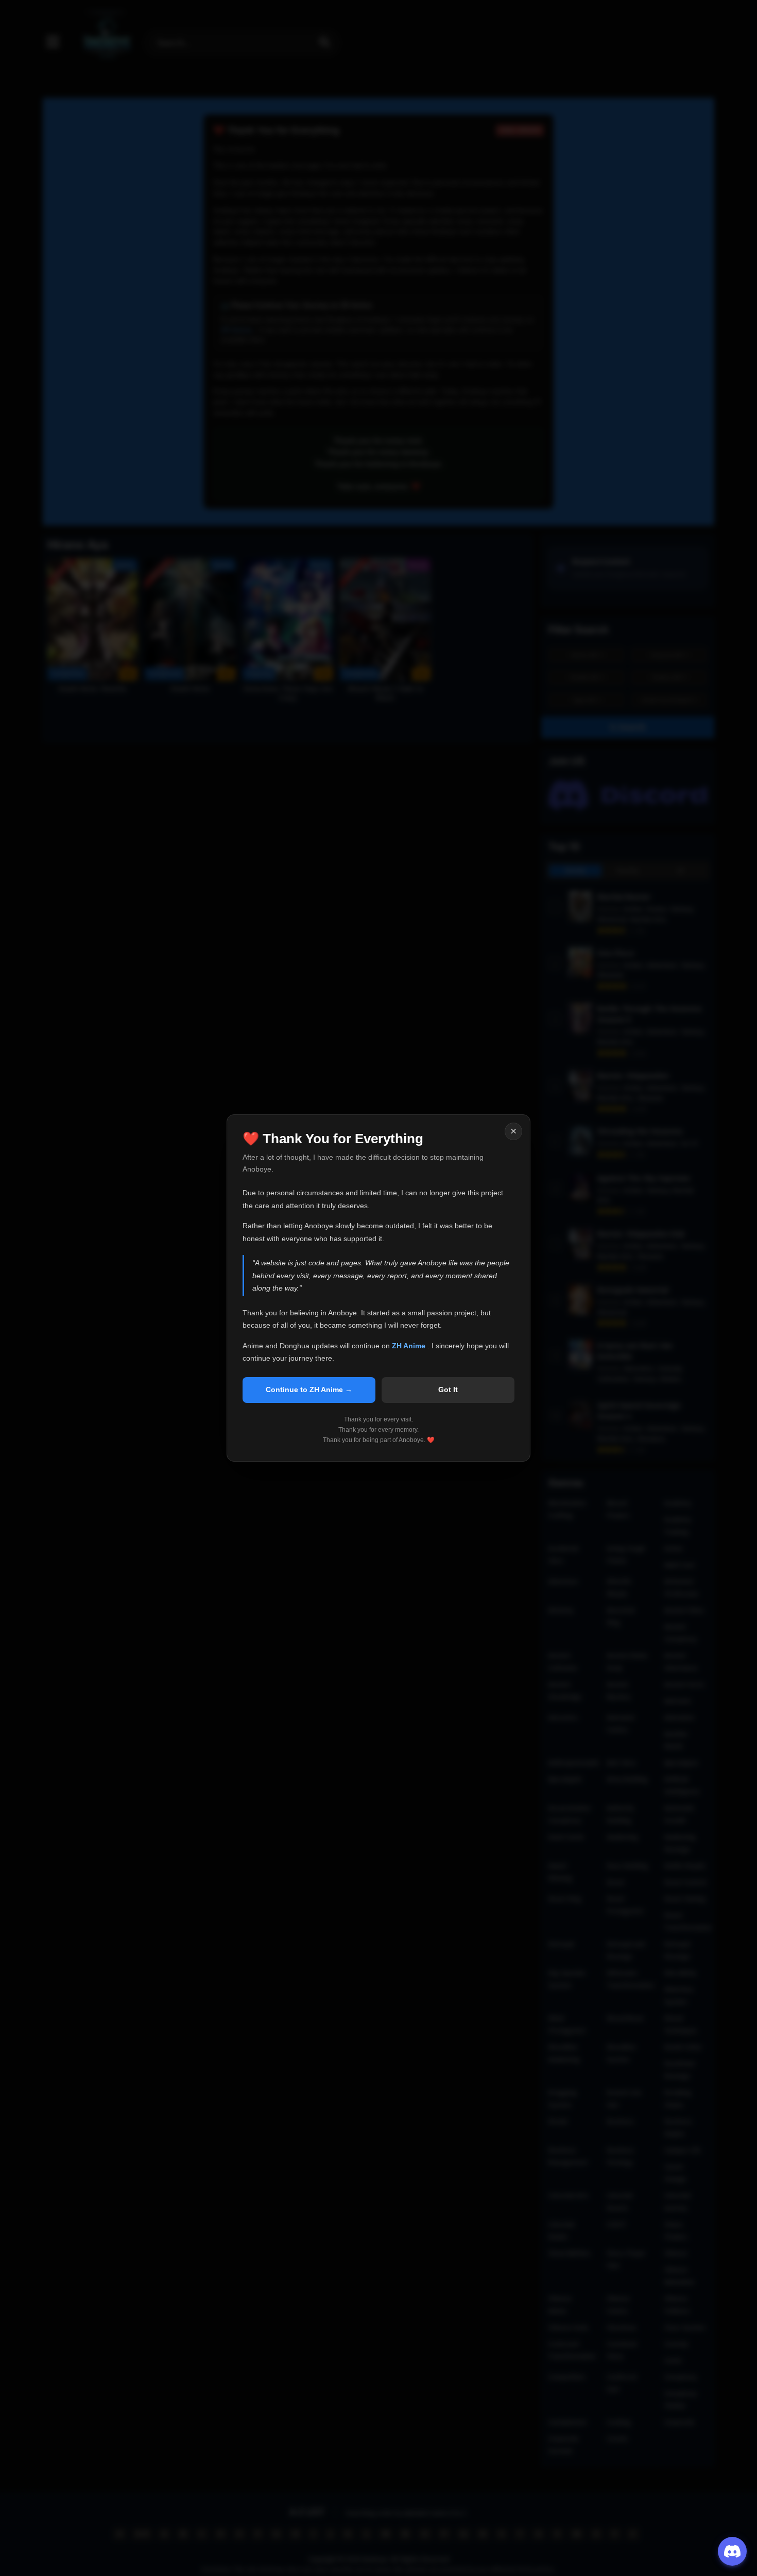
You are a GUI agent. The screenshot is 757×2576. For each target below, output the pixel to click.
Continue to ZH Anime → (309, 1389)
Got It (448, 1389)
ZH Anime (410, 1346)
